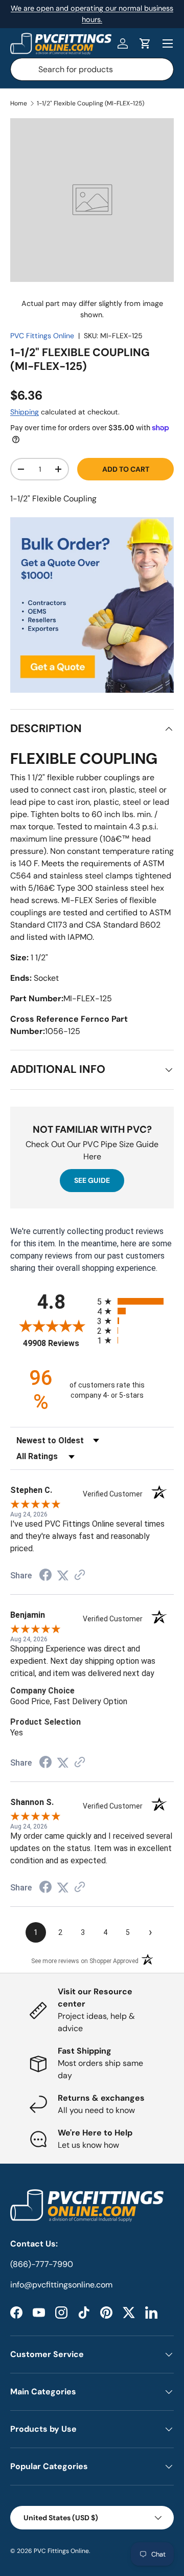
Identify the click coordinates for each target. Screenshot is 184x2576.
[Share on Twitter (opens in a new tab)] (63, 1576)
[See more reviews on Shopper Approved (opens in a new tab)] (80, 1576)
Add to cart (126, 469)
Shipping (25, 412)
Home (19, 103)
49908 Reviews (57, 1343)
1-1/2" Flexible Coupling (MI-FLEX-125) (90, 103)
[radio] (135, 1301)
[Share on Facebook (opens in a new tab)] (45, 1576)
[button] (145, 43)
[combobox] (92, 69)
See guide (92, 1180)
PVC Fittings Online (42, 336)
